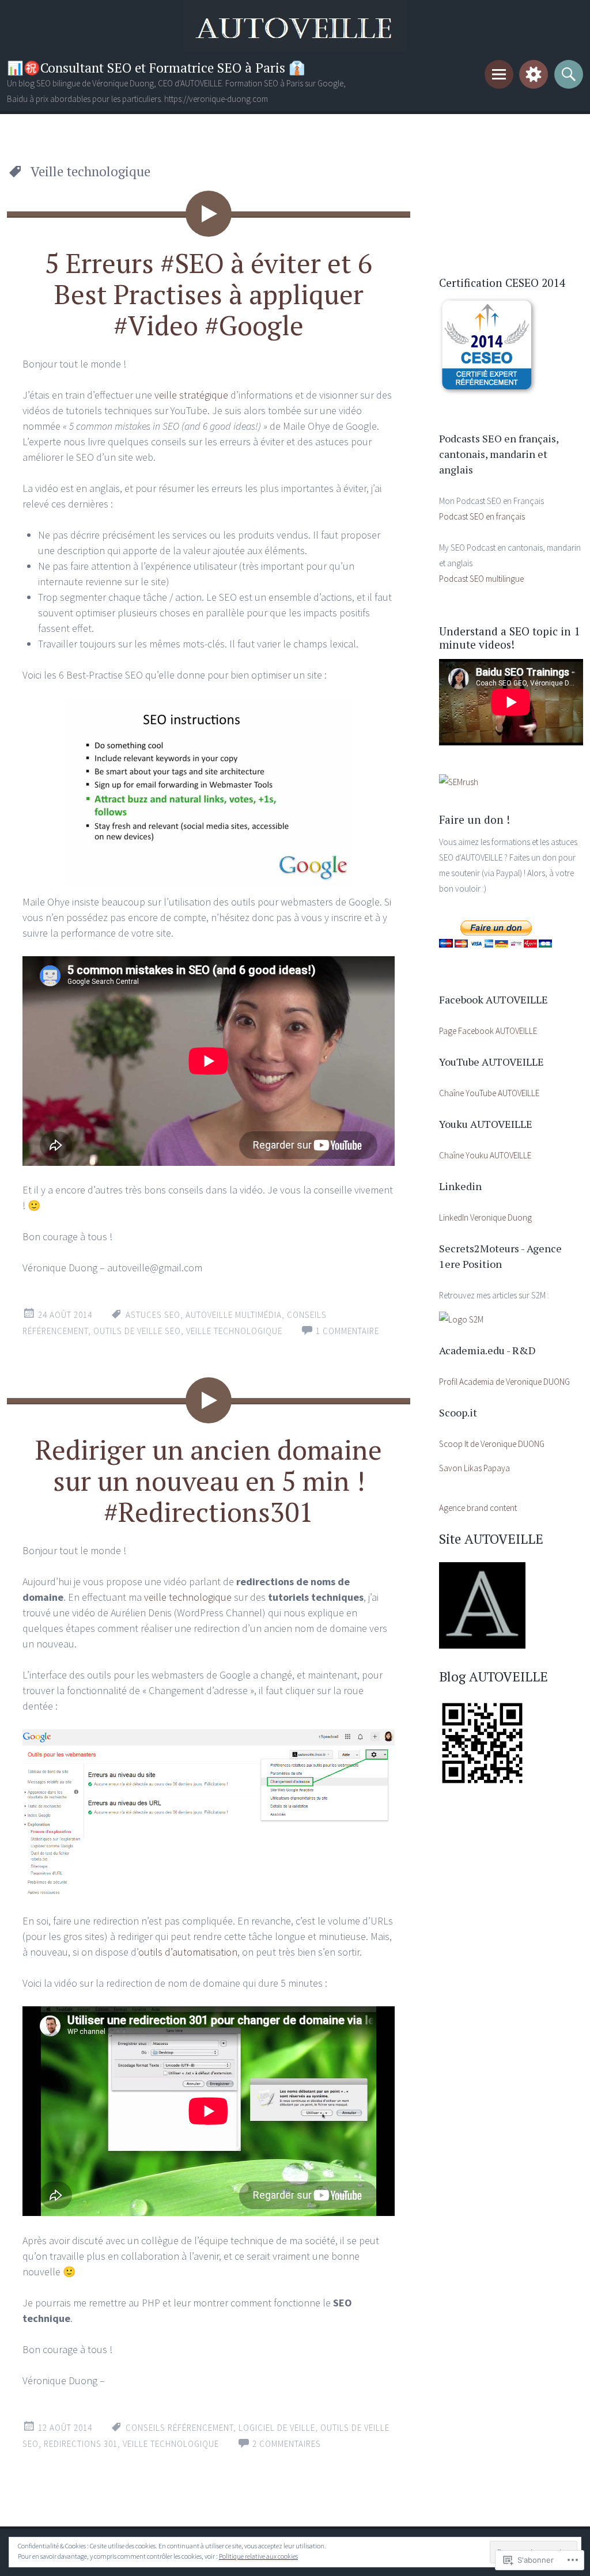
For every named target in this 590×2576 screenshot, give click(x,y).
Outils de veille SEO (137, 1331)
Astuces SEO (153, 1315)
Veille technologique (234, 1331)
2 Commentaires (287, 2444)
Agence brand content (478, 1508)
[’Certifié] (488, 392)
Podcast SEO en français (482, 516)
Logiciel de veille (277, 2428)
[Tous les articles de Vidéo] (209, 214)
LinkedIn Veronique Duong (485, 1217)
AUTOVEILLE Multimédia (234, 1315)
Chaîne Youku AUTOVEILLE (485, 1155)
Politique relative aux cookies (258, 2556)
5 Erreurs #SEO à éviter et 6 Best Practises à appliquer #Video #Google (209, 294)
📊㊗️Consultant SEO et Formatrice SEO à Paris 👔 (156, 68)
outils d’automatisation (188, 1952)
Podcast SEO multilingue (481, 579)
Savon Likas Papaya (474, 1468)
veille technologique (188, 1597)
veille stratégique (191, 395)
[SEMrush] (459, 782)
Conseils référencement (179, 2428)
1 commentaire (347, 1331)
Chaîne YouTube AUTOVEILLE (489, 1093)
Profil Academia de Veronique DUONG (504, 1382)
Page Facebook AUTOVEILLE (488, 1031)
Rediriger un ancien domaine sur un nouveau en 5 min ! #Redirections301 (209, 1480)
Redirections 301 (81, 2444)
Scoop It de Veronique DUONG (492, 1444)
